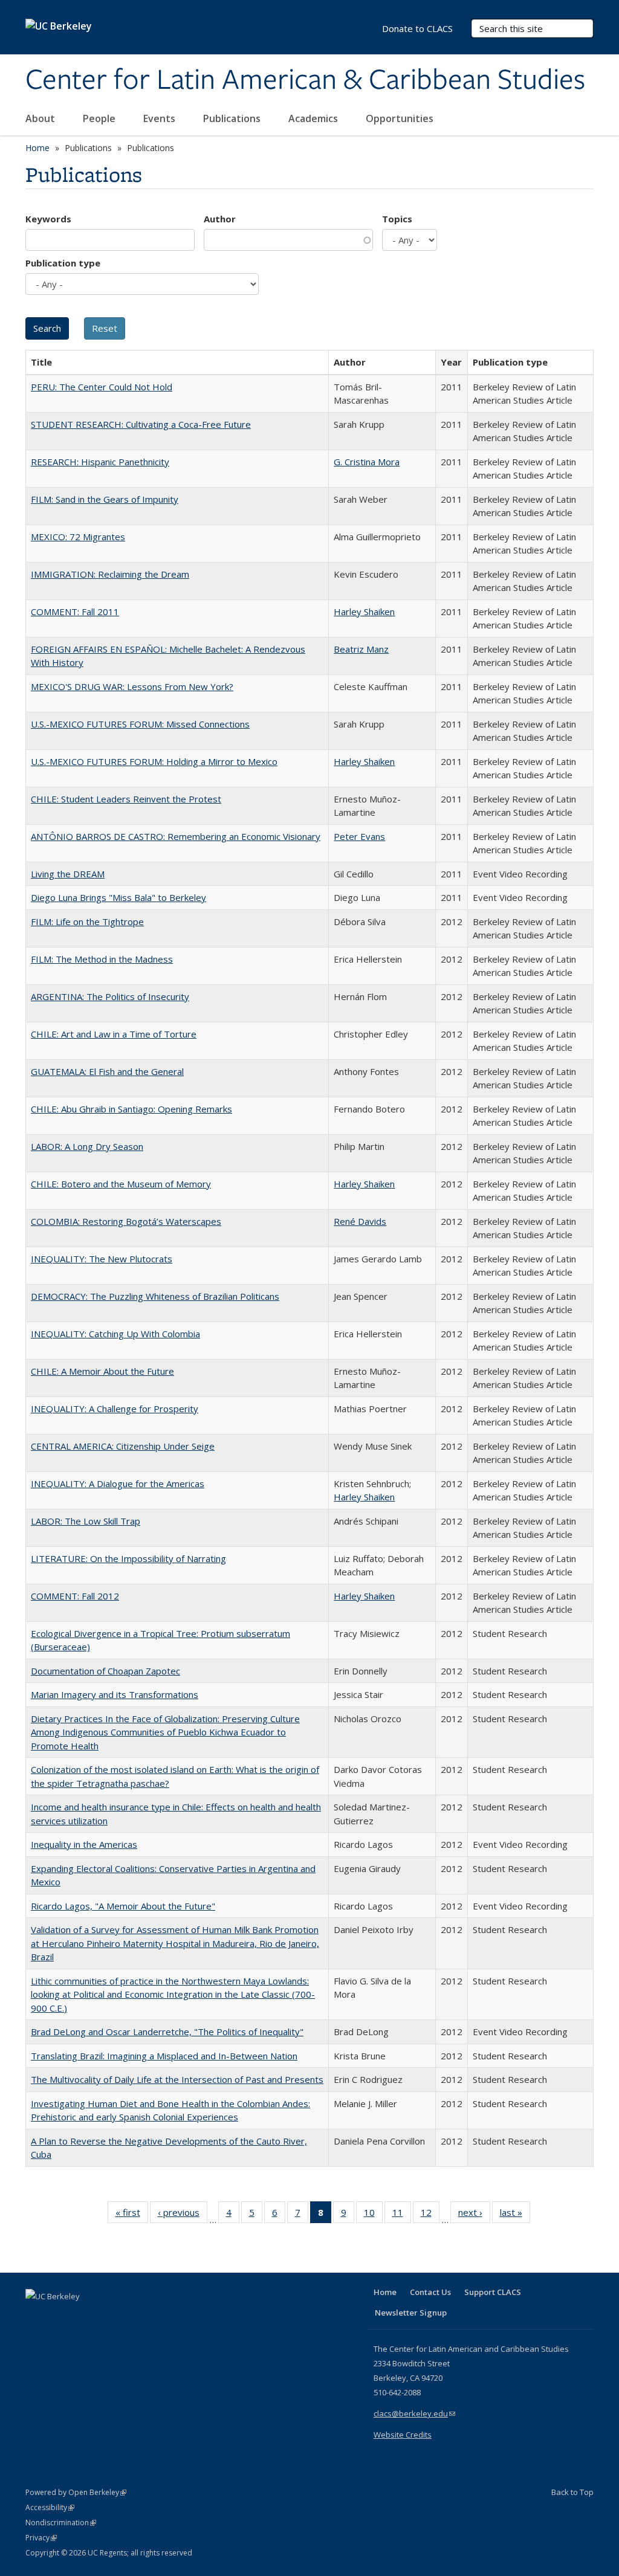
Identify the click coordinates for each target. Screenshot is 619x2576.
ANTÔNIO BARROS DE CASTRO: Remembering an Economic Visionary (176, 836)
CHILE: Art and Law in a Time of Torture (114, 1034)
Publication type (63, 263)
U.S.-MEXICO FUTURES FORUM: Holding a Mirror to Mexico (154, 761)
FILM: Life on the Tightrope (87, 922)
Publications (233, 118)
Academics (314, 118)
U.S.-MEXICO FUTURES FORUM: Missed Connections (140, 724)
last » (515, 2215)
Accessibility (50, 2507)
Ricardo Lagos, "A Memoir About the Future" (123, 1906)
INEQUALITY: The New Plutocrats (102, 1259)
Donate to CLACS (417, 28)
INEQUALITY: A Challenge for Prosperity (115, 1409)
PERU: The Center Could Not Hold (102, 387)
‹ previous (183, 2215)
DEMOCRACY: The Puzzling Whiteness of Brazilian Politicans (155, 1296)
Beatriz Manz (361, 649)
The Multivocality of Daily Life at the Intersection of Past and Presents (177, 2079)
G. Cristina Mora (367, 462)
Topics (397, 219)
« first (132, 2215)
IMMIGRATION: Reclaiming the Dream (110, 574)
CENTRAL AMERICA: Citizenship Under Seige (123, 1446)
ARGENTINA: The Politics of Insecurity (110, 996)
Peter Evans (359, 836)
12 (430, 2215)
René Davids (360, 1221)
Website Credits (403, 2435)
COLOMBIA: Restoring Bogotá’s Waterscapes (126, 1221)
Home (37, 148)
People (100, 118)
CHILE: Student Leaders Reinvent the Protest (126, 799)
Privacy (41, 2538)
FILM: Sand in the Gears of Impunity (105, 499)
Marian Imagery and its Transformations (115, 1694)
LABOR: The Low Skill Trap (86, 1521)
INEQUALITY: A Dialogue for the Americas (118, 1483)
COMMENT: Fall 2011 (75, 612)
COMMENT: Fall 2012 (75, 1596)
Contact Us (430, 2292)
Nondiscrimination (61, 2523)
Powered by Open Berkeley (76, 2492)
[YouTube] (83, 2317)
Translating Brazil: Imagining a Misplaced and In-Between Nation (164, 2056)
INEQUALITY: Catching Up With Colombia (115, 1334)
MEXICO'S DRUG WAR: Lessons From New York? (132, 686)
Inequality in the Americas (84, 1844)
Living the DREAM (68, 874)
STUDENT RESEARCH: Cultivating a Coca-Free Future (141, 424)
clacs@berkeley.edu (414, 2413)
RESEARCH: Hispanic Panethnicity (100, 462)
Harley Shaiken (364, 612)
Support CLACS (493, 2292)
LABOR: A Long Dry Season (87, 1146)
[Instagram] (107, 2317)
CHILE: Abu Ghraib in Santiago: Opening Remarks (131, 1109)
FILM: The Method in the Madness (102, 959)
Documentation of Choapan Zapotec (105, 1671)
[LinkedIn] (60, 2317)
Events (160, 118)
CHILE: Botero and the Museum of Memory (121, 1184)
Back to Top (572, 2492)
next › (474, 2215)
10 (373, 2215)
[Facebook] (36, 2317)
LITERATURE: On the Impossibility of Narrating (128, 1558)
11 (402, 2215)
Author (220, 219)
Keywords (48, 219)
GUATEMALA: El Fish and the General (107, 1071)
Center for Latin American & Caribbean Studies (305, 80)
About (41, 118)
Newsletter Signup (411, 2313)
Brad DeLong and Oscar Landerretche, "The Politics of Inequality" (167, 2032)
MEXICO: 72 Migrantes (78, 537)
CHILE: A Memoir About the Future (102, 1371)
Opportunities (401, 118)
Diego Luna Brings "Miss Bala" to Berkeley (118, 897)
